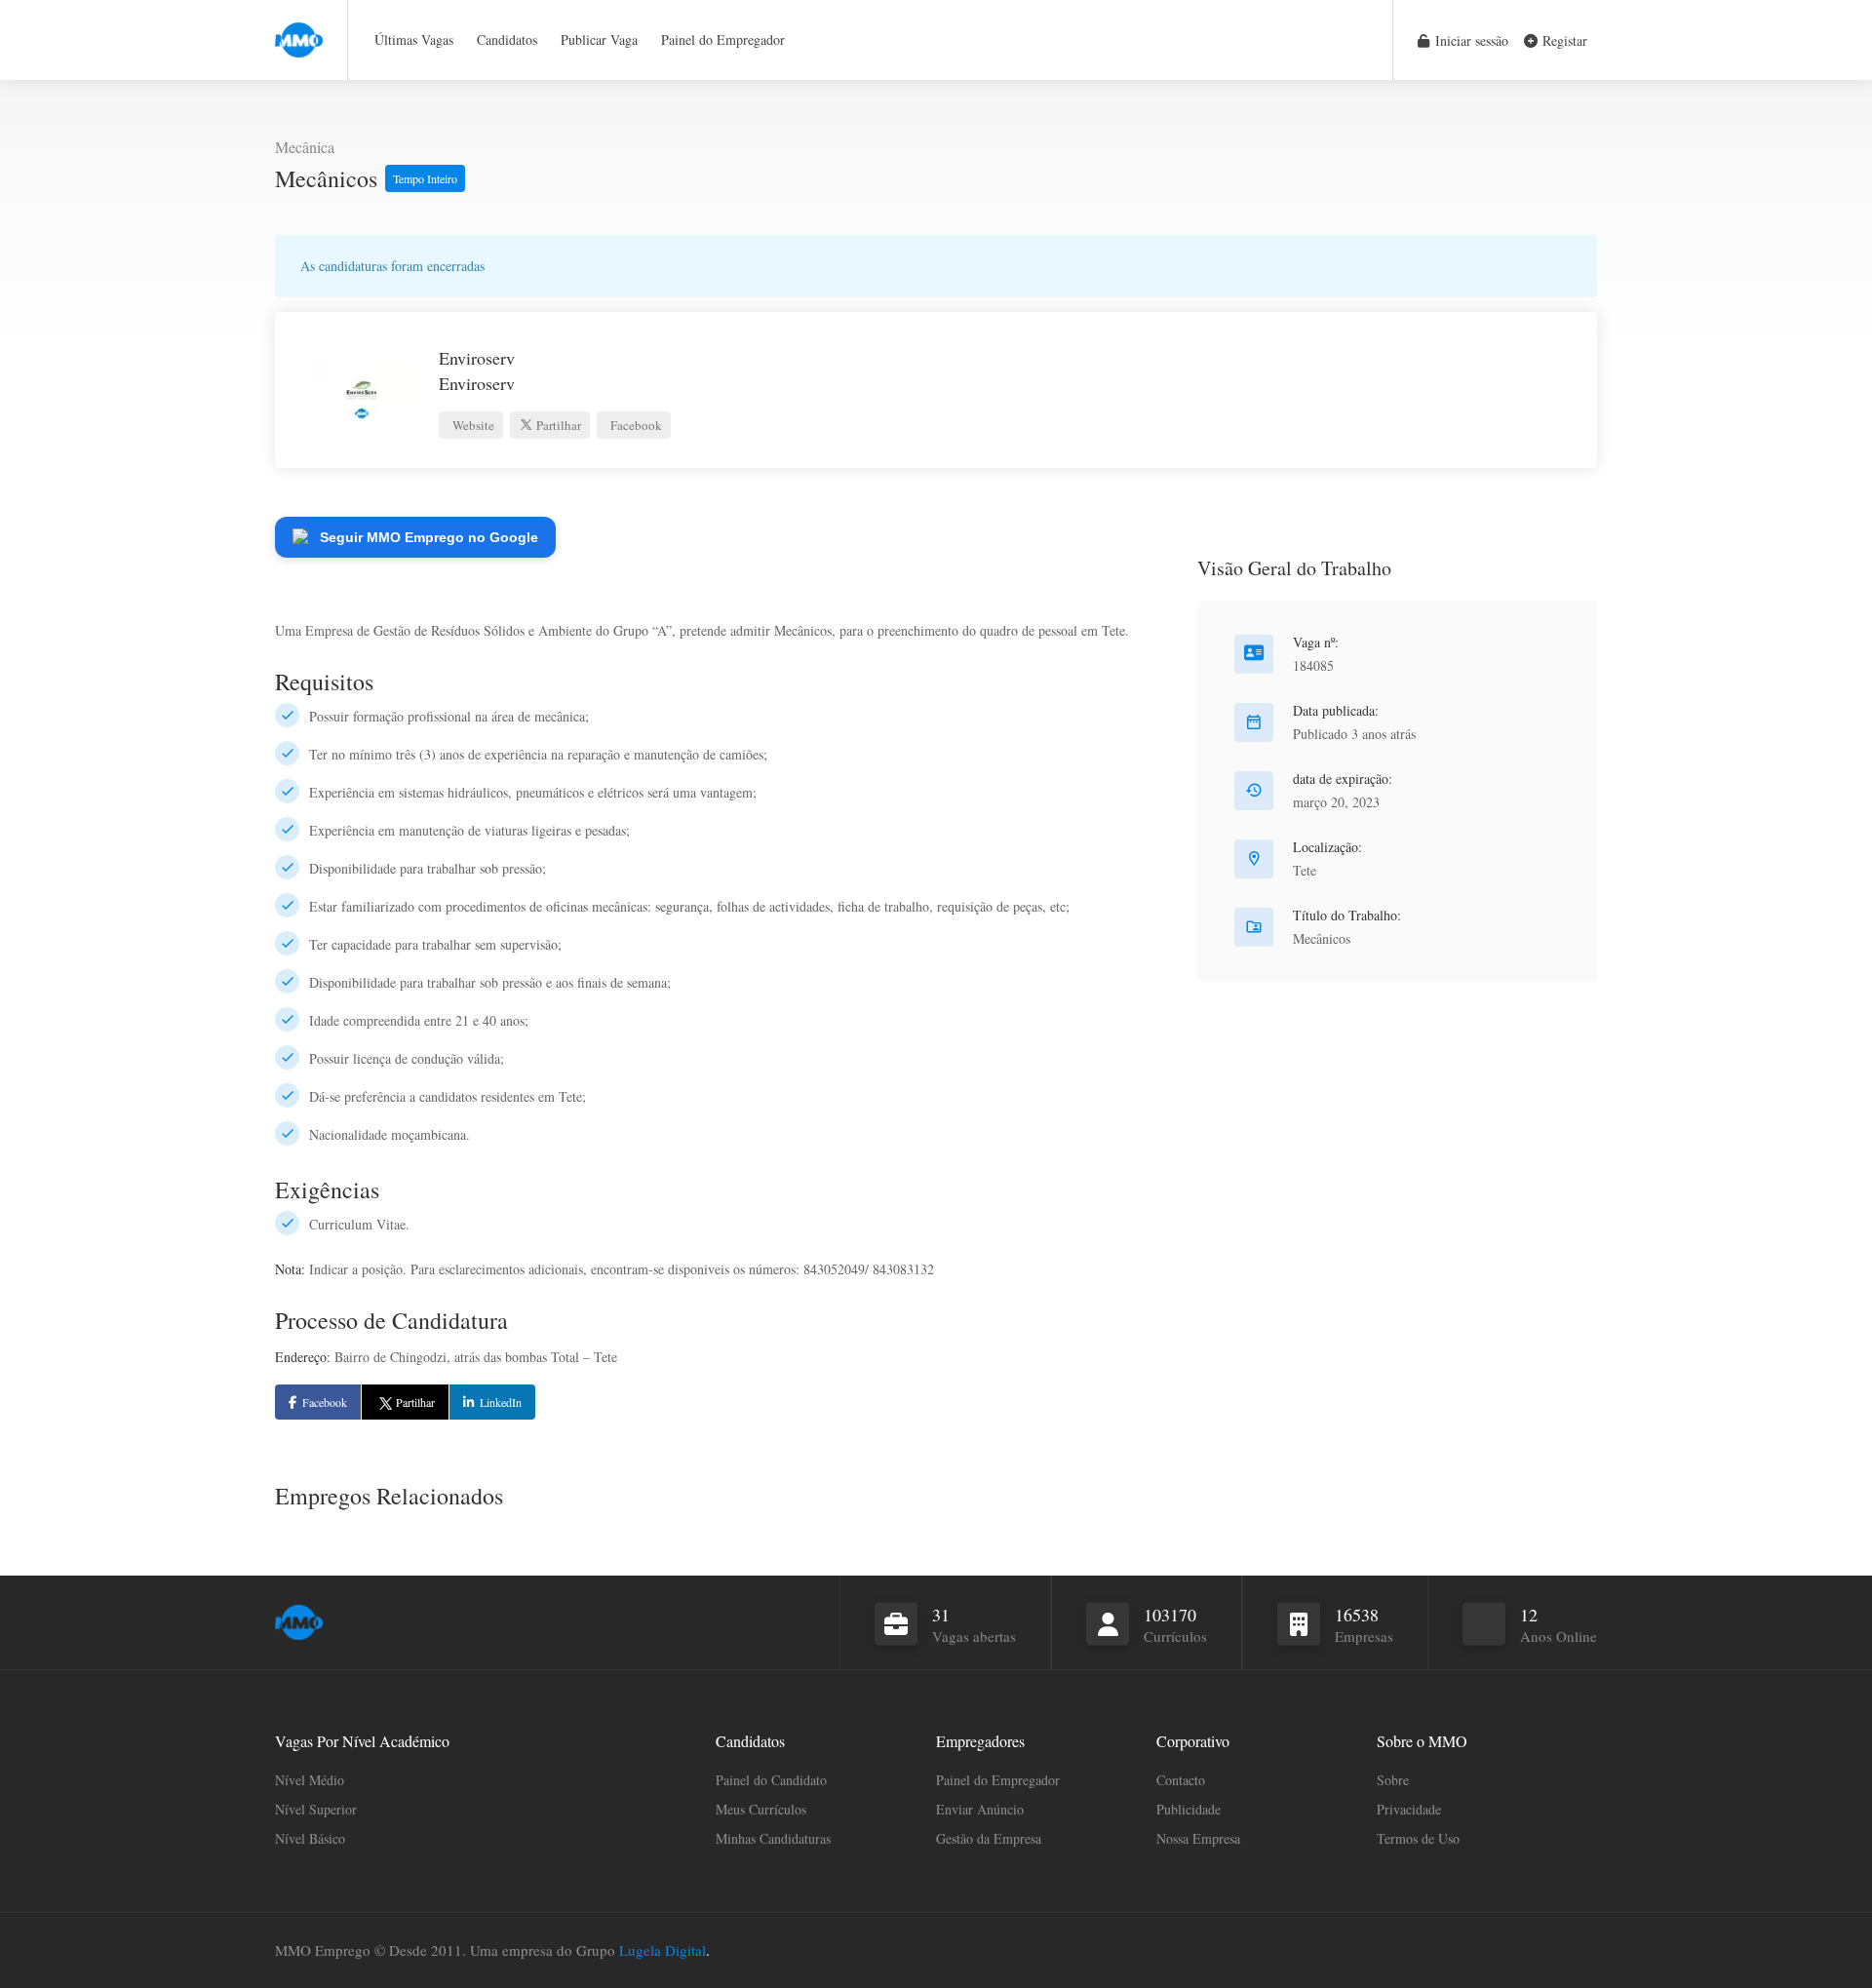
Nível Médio (310, 1780)
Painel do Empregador (723, 39)
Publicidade (1189, 1809)
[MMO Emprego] (299, 29)
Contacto (1181, 1780)
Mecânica (305, 147)
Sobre (1393, 1780)
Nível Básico (310, 1838)
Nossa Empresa (1198, 1838)
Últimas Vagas (414, 39)
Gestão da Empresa (989, 1838)
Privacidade (1409, 1809)
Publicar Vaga (599, 39)
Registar (1563, 40)
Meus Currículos (761, 1809)
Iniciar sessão (1470, 40)
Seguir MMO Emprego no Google (429, 537)
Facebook (635, 425)
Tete (1305, 870)
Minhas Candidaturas (773, 1838)
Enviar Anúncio (980, 1809)
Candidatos (507, 39)
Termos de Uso (1418, 1838)
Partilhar (557, 425)
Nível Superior (316, 1809)
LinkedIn (501, 1402)
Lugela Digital (663, 1950)
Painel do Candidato (771, 1780)
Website (472, 425)
